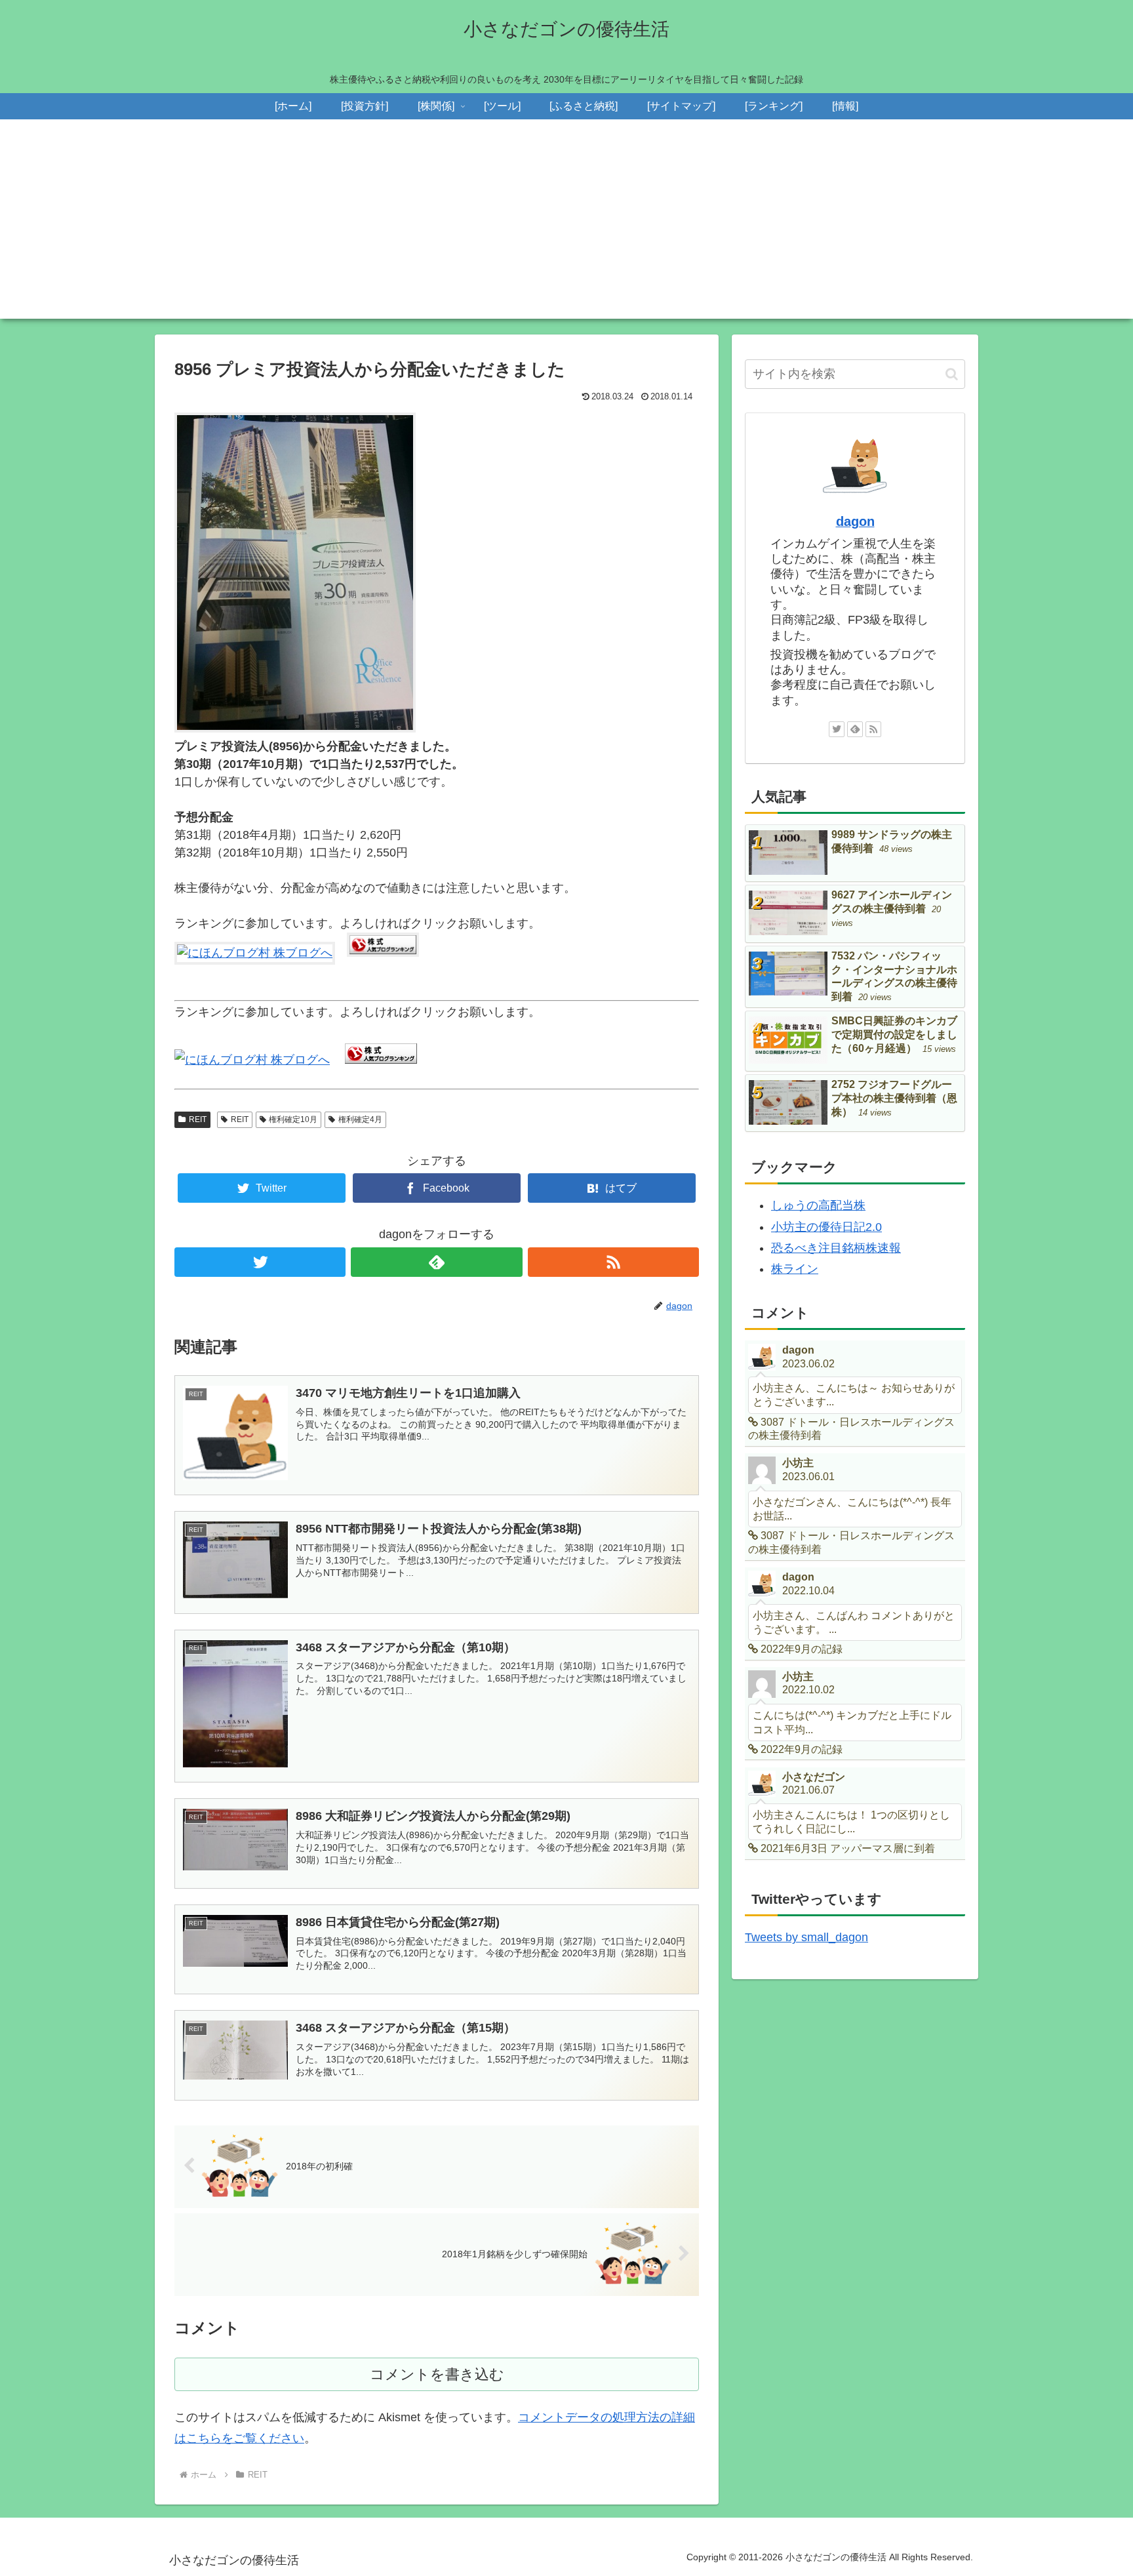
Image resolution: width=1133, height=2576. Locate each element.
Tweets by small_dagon (806, 1937)
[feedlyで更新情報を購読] (436, 1262)
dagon (855, 521)
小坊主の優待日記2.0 (826, 1227)
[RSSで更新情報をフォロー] (613, 1262)
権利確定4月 (360, 1119)
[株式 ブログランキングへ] (383, 953)
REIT (198, 1119)
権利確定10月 (293, 1119)
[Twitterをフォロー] (260, 1262)
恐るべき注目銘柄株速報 (836, 1248)
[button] (952, 374)
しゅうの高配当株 (818, 1205)
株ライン (795, 1269)
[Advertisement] (566, 227)
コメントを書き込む (437, 2374)
